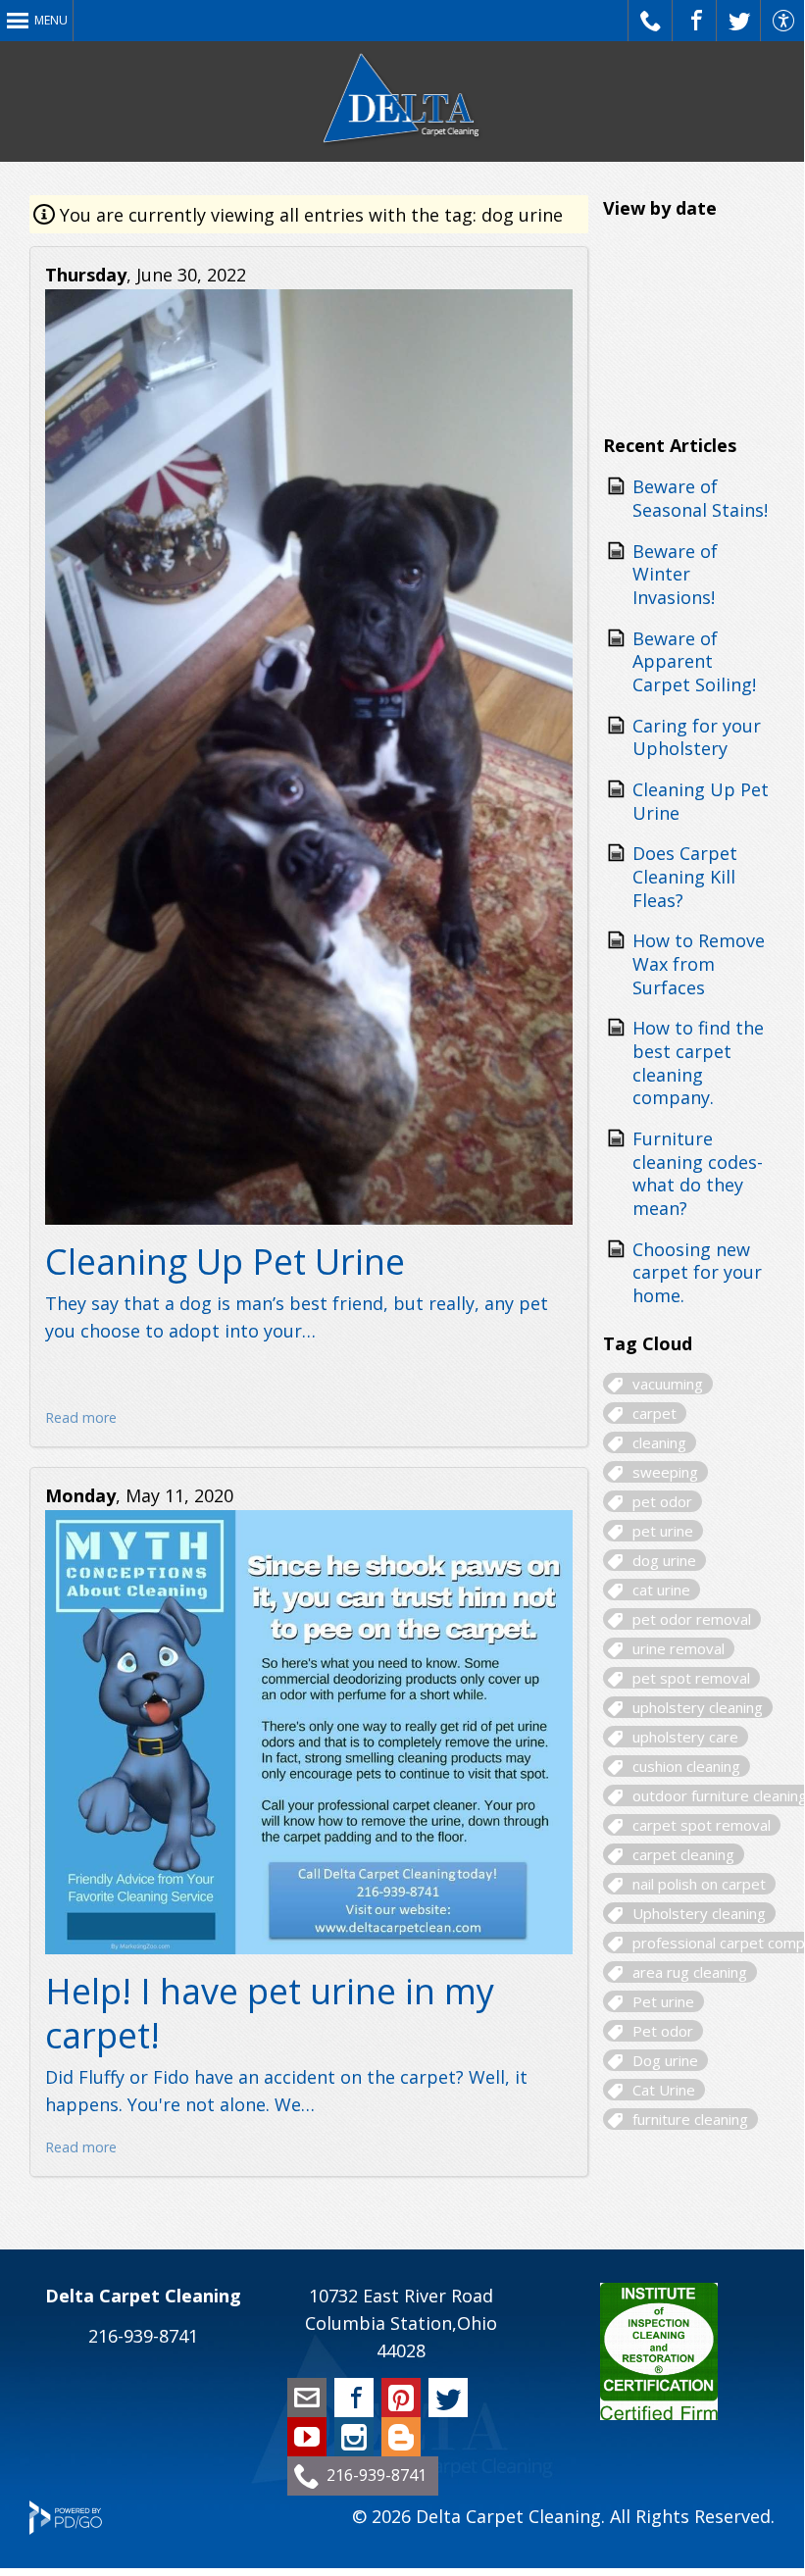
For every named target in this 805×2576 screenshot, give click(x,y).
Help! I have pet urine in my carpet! (270, 2013)
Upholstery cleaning (699, 1913)
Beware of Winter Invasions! (675, 574)
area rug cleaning (690, 1972)
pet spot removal (691, 1678)
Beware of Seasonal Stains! (700, 498)
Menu (51, 20)
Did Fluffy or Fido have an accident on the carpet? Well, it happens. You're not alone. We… (286, 2091)
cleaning (659, 1442)
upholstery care (685, 1737)
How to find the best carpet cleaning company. (698, 1062)
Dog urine (665, 2060)
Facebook (354, 2398)
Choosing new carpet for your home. (697, 1272)
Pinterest (401, 2398)
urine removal (679, 1648)
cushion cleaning (686, 1766)
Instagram (354, 2437)
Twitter (448, 2398)
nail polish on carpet (699, 1884)
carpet (654, 1413)
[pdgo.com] (66, 2528)
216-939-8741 (143, 2336)
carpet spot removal (702, 1825)
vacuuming (668, 1384)
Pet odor (663, 2031)
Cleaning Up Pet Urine (225, 1262)
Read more (81, 1417)
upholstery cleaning (698, 1707)
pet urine (663, 1531)
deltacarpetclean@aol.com (307, 2398)
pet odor (662, 1501)
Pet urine (663, 2001)
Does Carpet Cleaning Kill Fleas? (685, 876)
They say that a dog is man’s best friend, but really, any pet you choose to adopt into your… (297, 1317)
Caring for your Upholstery (697, 737)
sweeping (665, 1472)
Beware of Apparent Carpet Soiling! (694, 661)
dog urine (664, 1560)
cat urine (661, 1590)
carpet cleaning (683, 1854)
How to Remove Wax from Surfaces (699, 963)
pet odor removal (692, 1619)
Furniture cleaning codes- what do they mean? (698, 1173)
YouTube (307, 2437)
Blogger (401, 2437)
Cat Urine (664, 2090)
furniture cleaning (690, 2119)
